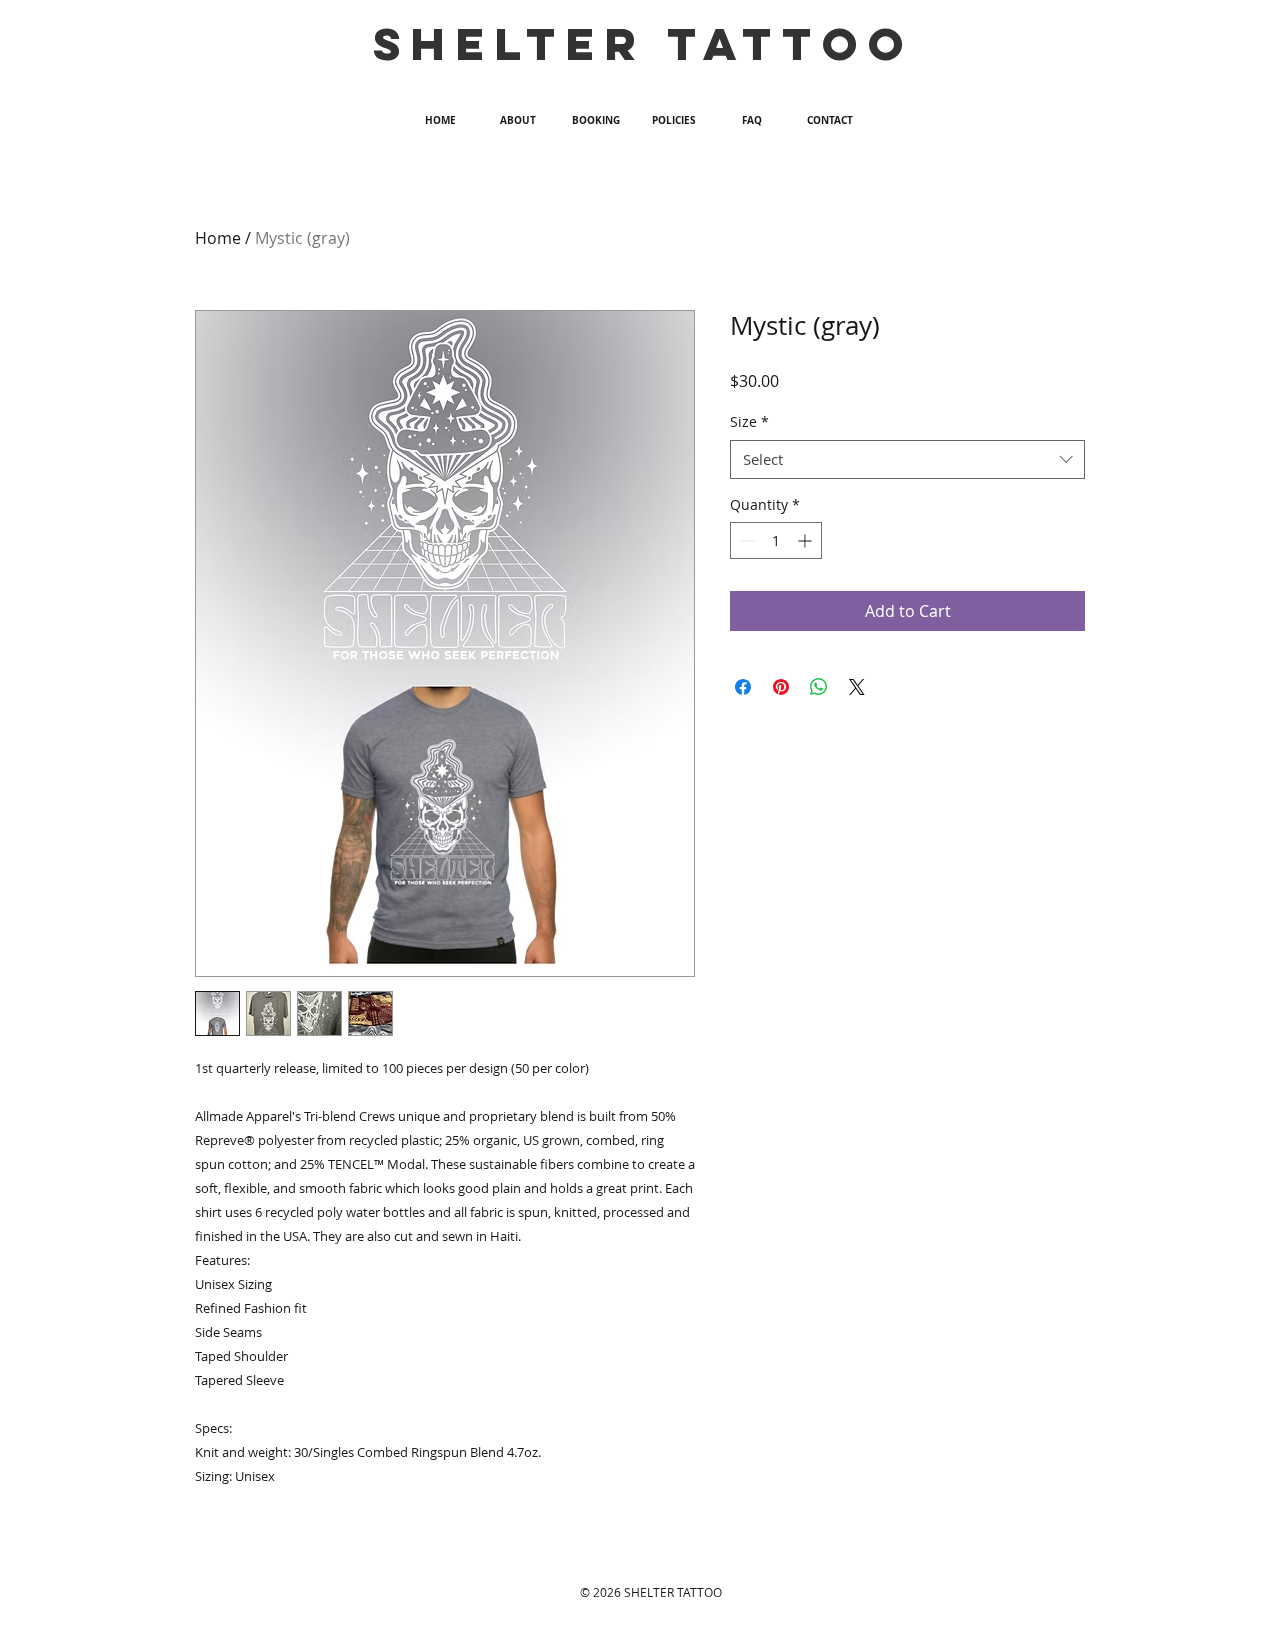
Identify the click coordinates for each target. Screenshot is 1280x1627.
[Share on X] (857, 687)
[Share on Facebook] (743, 687)
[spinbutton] (776, 540)
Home (218, 238)
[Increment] (806, 540)
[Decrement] (745, 540)
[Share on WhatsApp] (819, 687)
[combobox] (907, 459)
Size (749, 421)
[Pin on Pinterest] (781, 687)
